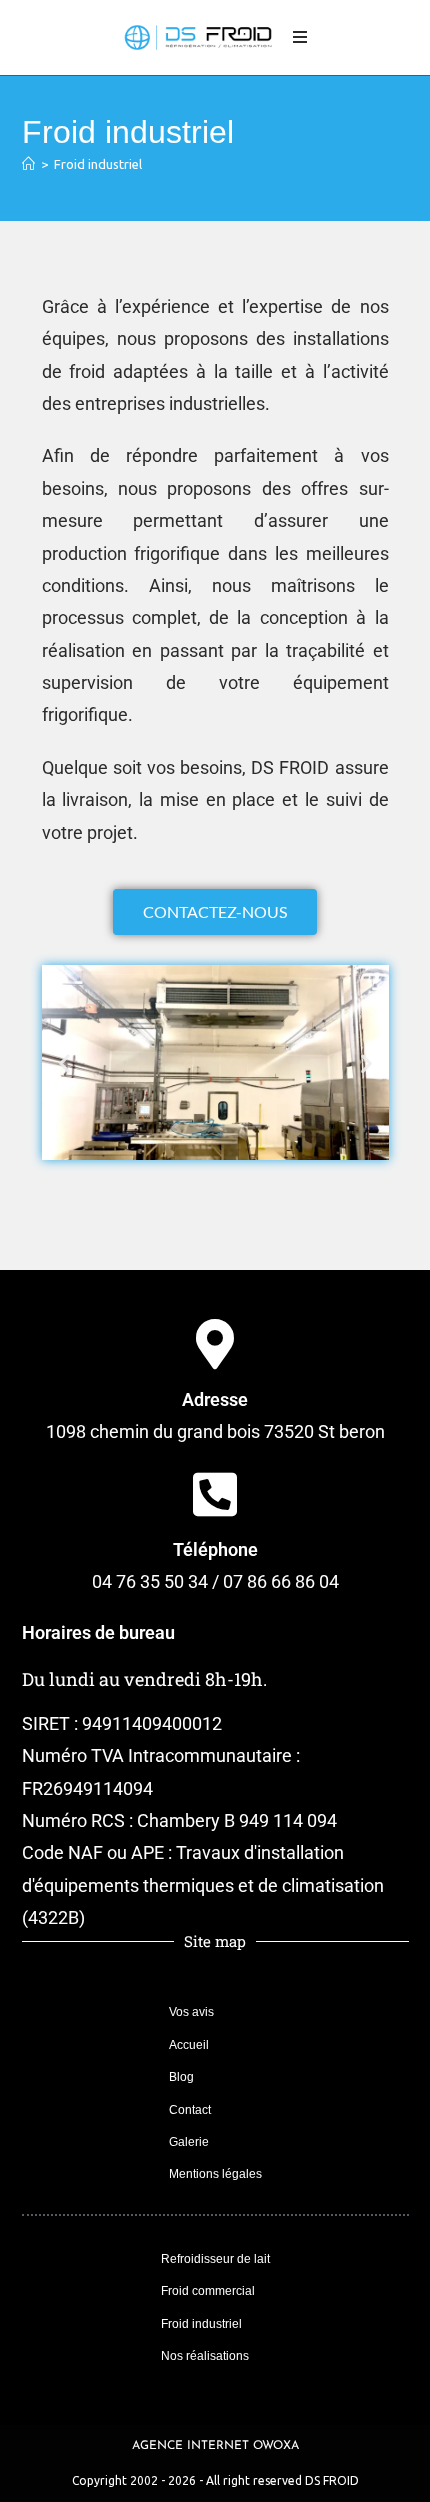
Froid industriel (98, 164)
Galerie (189, 2142)
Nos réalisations (205, 2356)
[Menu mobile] (300, 37)
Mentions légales (215, 2174)
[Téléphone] (215, 1494)
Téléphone (215, 1549)
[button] (64, 1062)
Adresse (215, 1399)
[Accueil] (28, 164)
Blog (181, 2077)
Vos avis (191, 2012)
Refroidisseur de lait (215, 2259)
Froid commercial (208, 2291)
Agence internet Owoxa (215, 2446)
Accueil (189, 2045)
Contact (190, 2110)
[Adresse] (215, 1344)
